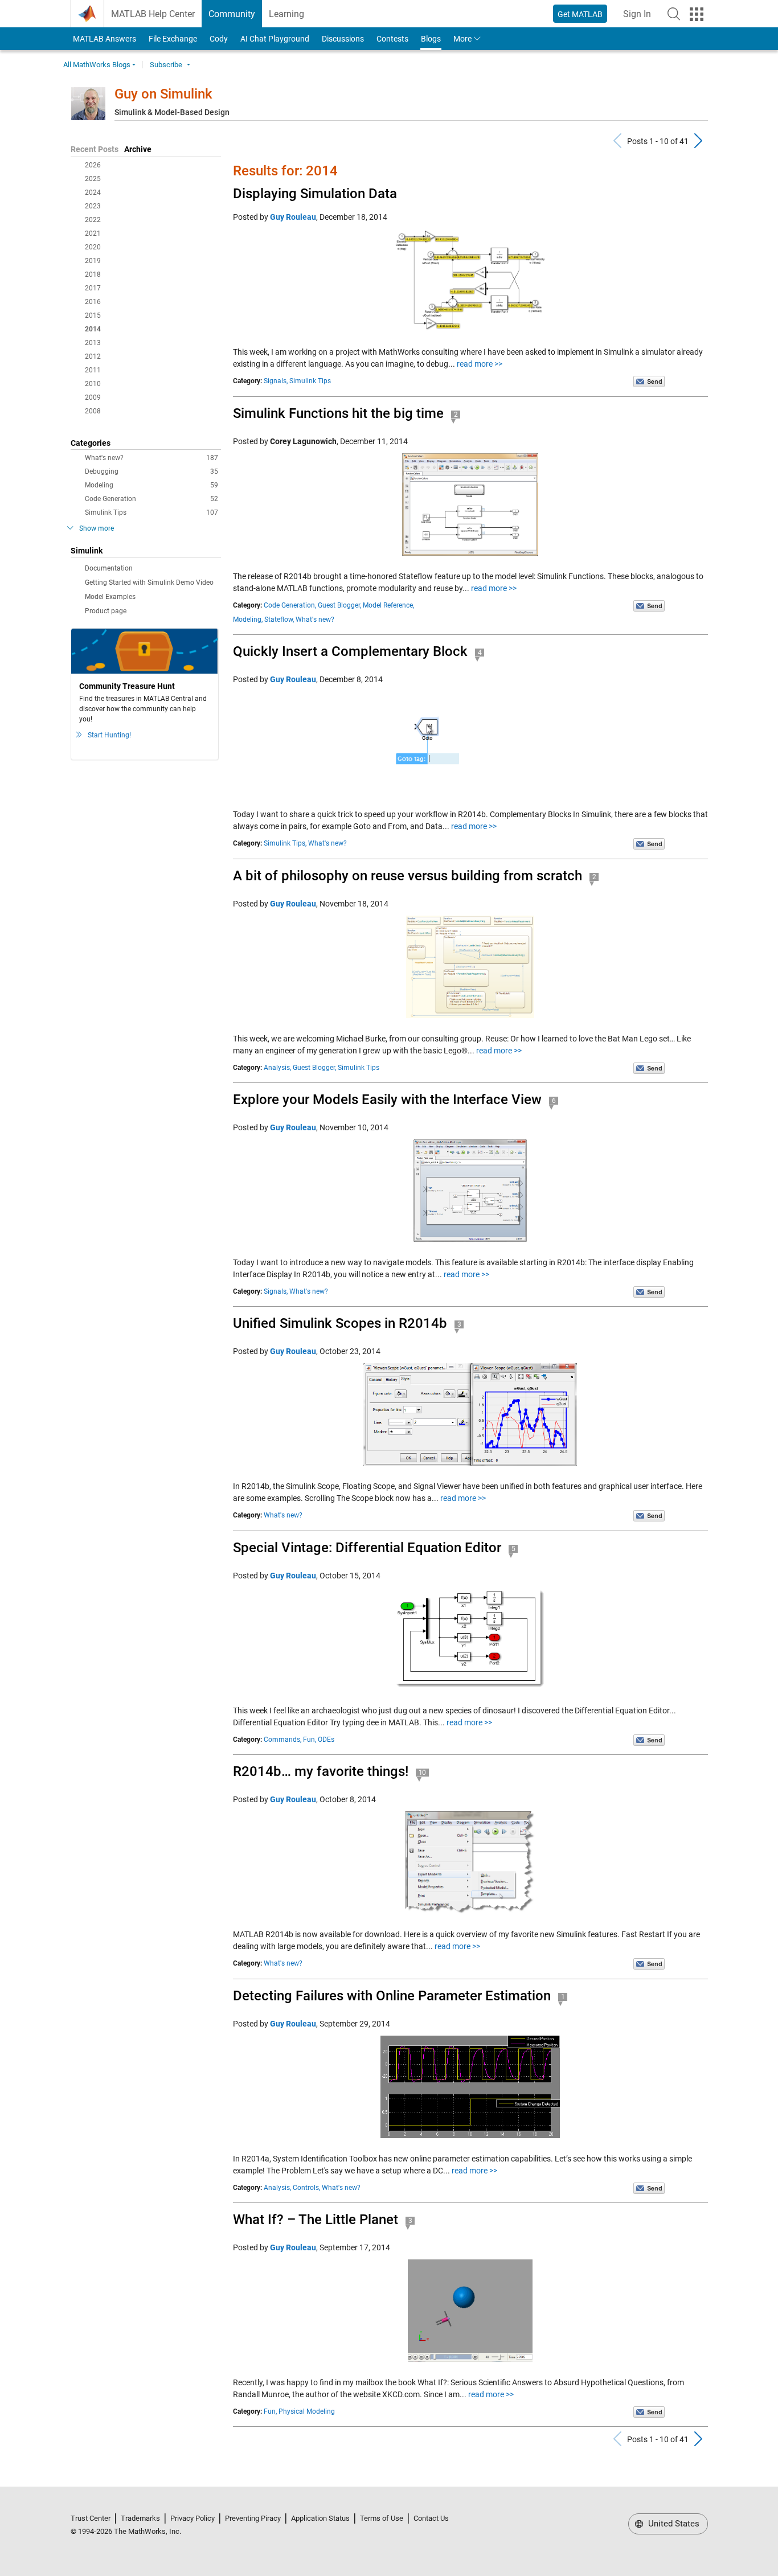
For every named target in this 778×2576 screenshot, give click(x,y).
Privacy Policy (193, 2518)
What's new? (151, 458)
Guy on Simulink (163, 94)
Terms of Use (382, 2518)
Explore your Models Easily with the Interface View (387, 1100)
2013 (93, 343)
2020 (93, 247)
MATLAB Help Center (153, 14)
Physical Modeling (307, 2411)
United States (673, 2524)
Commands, (282, 1740)
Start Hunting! (109, 735)
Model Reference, (388, 605)
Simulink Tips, (285, 843)
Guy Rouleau (293, 217)
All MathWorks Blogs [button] (97, 65)
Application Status (320, 2518)
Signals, (276, 381)
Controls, (306, 2188)
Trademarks (140, 2518)
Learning (286, 14)
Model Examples (110, 597)
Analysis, (277, 1068)
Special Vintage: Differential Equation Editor (367, 1548)
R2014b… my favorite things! (321, 1771)
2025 (93, 179)
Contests (392, 39)
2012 (93, 356)
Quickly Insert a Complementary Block (350, 651)
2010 (93, 384)
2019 (93, 261)
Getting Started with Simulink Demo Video (149, 583)
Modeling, (248, 620)
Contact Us (431, 2518)
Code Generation (151, 499)
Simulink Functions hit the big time (338, 413)
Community (232, 14)
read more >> (480, 364)
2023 (93, 206)
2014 (93, 329)
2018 (93, 274)
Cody (219, 39)
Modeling (151, 485)
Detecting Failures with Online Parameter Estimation (392, 1996)
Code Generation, (290, 605)
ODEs (326, 1740)
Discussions (343, 39)
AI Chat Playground (275, 39)
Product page (106, 611)
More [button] (462, 39)
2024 (93, 192)
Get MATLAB (580, 14)
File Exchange (173, 39)
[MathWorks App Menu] (697, 14)
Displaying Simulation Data (315, 194)
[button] (674, 14)
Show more (97, 528)
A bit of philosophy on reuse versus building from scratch (408, 876)
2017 (93, 288)
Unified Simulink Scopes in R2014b (340, 1323)
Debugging (151, 471)
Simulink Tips (151, 512)
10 (423, 1773)
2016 (93, 302)
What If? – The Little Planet (316, 2220)
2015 (93, 315)
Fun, (310, 1740)
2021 (93, 233)
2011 (93, 370)
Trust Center (91, 2518)
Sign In (640, 17)
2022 (93, 220)
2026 (93, 165)
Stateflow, (279, 620)
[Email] (649, 381)
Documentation (109, 568)
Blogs (431, 39)
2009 (93, 397)
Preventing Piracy (253, 2518)
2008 (93, 411)
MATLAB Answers (104, 39)
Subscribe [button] (166, 65)
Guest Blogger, (339, 605)
